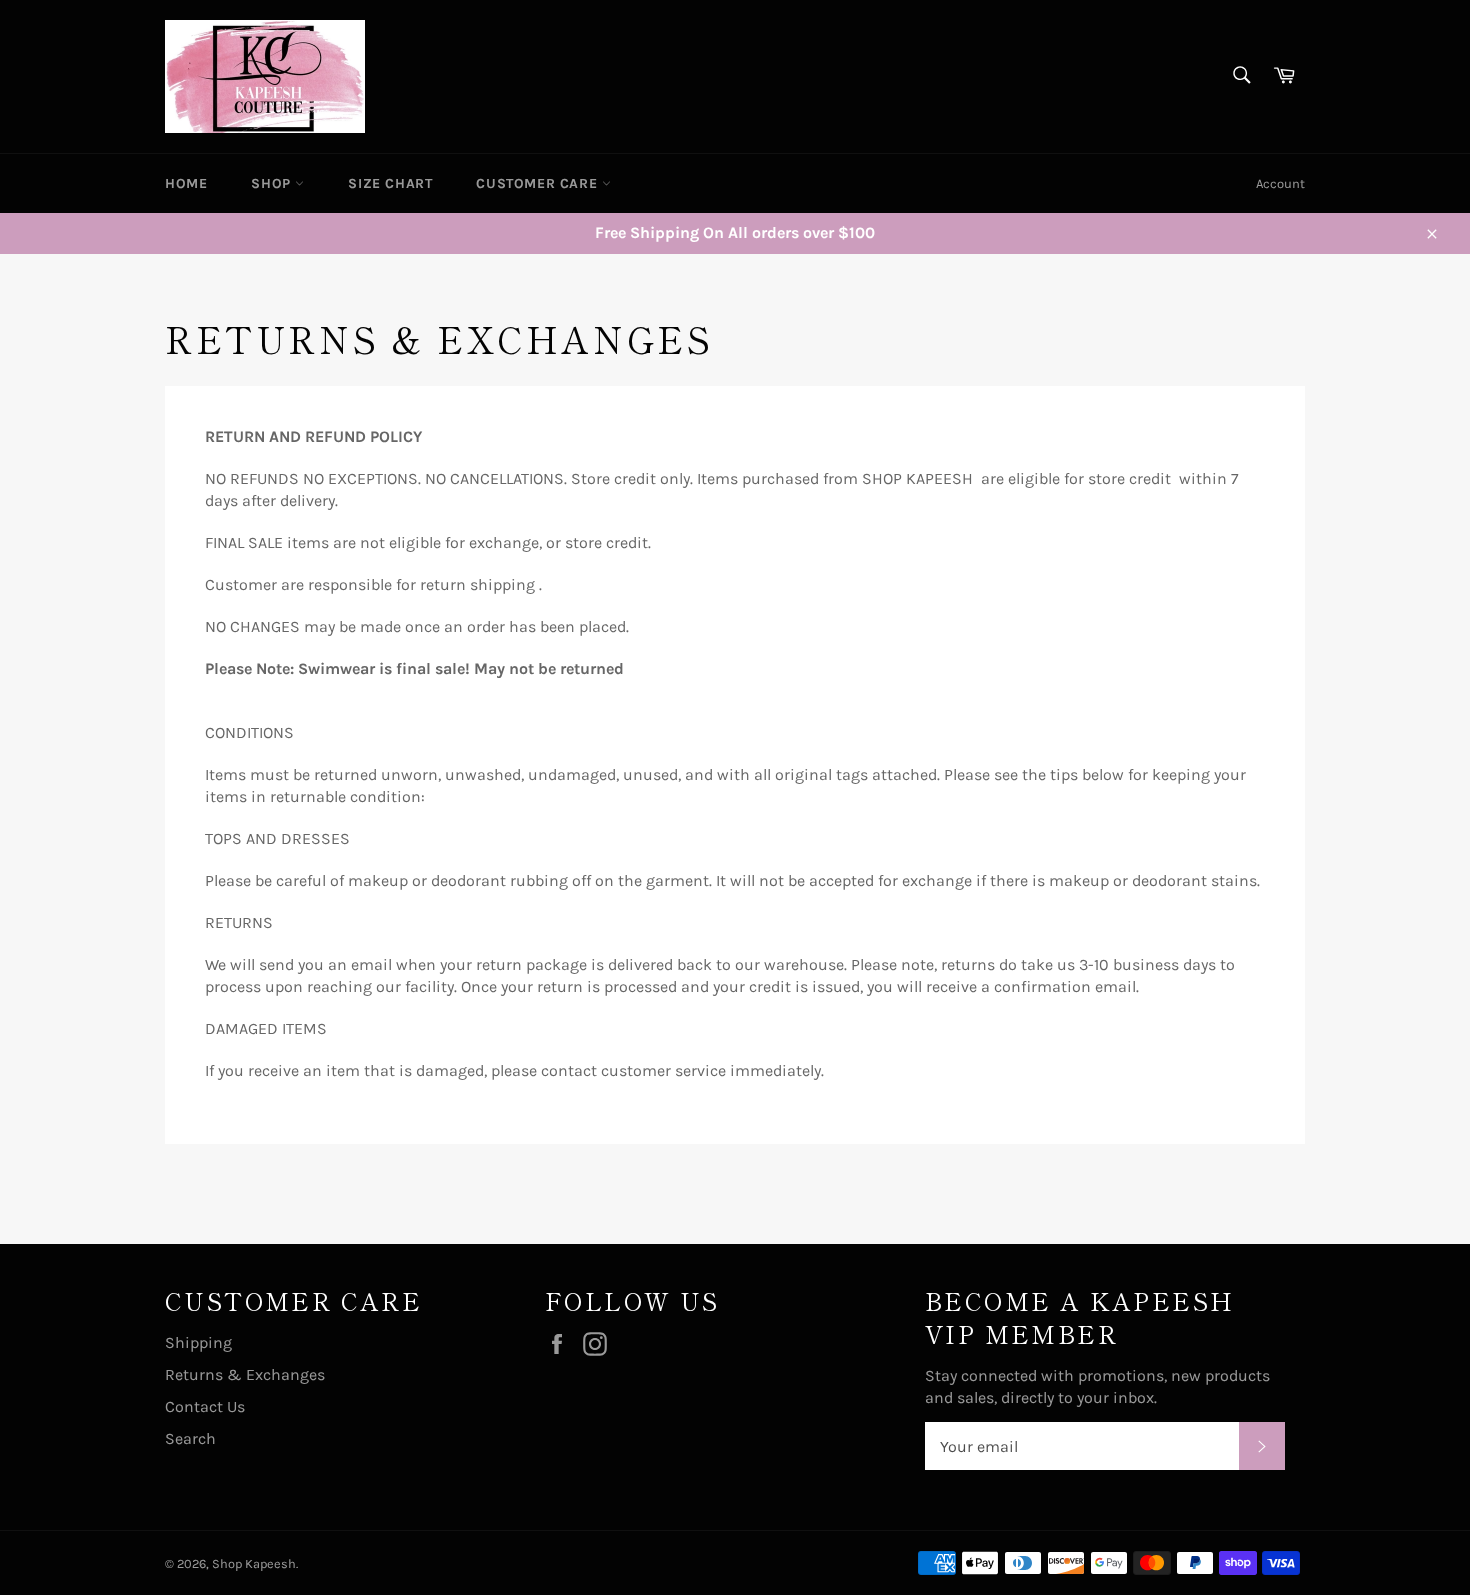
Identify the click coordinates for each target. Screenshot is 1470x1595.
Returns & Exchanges (245, 1374)
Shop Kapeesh (254, 1563)
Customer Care (538, 183)
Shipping (198, 1342)
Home (186, 183)
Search (190, 1438)
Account (1280, 183)
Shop (273, 183)
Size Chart (390, 183)
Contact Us (205, 1406)
